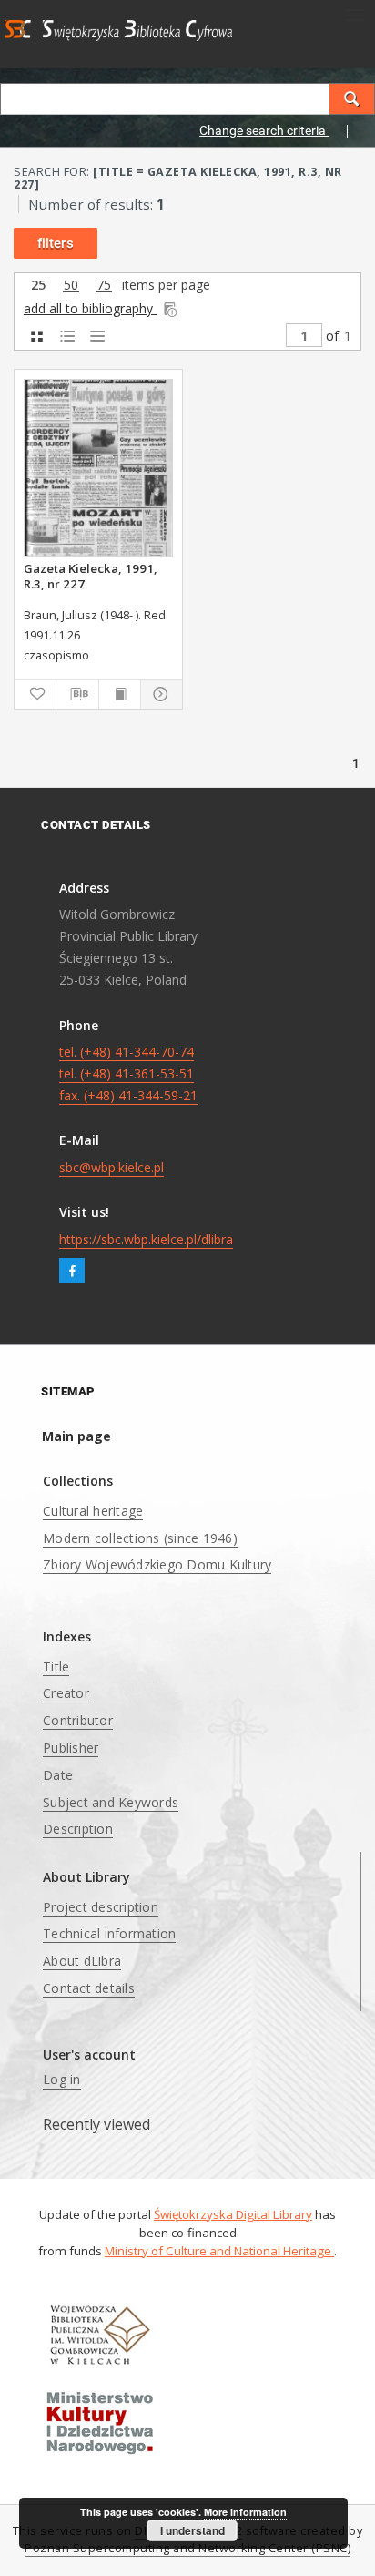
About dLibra (82, 1961)
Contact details (89, 1988)
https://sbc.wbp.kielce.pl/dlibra (146, 1239)
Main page (76, 1436)
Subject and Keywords (111, 1802)
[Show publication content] (120, 694)
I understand (193, 2530)
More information (245, 2512)
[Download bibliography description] (77, 694)
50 (71, 286)
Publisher (71, 1748)
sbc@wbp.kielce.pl (111, 1167)
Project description (101, 1907)
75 (104, 286)
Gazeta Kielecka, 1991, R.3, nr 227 (91, 576)
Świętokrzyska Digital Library (233, 2214)
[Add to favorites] (35, 694)
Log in (62, 2079)
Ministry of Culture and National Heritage (219, 2251)
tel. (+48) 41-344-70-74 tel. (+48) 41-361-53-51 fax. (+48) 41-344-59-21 (128, 1073)
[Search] (352, 99)
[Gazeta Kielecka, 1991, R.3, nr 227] (98, 468)
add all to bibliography (90, 308)
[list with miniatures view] (67, 337)
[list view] (97, 337)
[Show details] (159, 694)
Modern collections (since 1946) (140, 1538)
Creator (66, 1693)
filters (56, 243)
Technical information (109, 1933)
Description (78, 1829)
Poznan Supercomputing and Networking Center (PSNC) (187, 2548)
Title (56, 1666)
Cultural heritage (93, 1511)
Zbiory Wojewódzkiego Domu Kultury (157, 1564)
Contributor (78, 1720)
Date (58, 1775)
